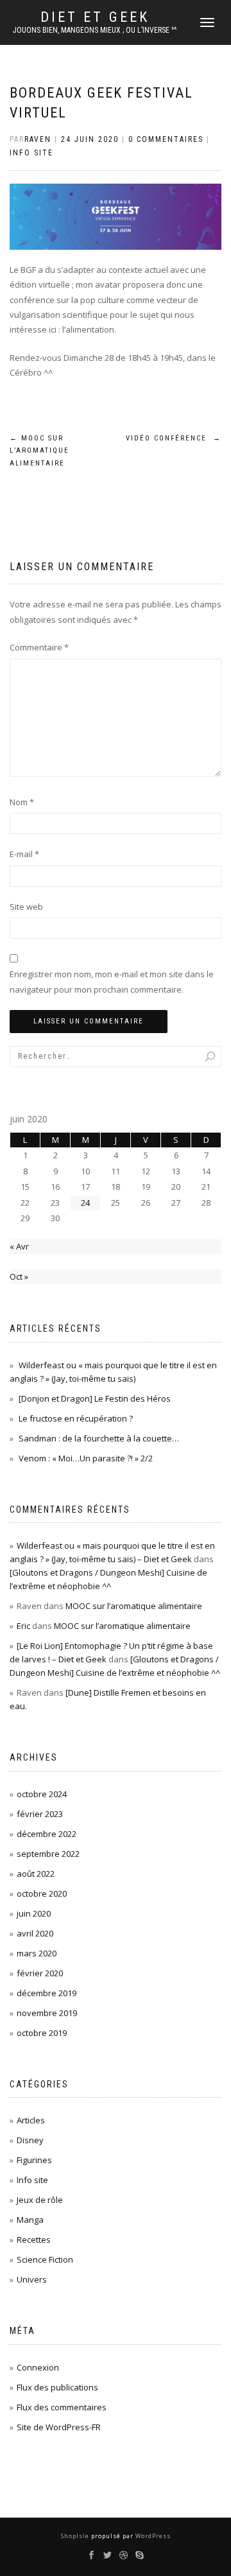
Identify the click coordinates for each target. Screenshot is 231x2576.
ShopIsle (76, 2536)
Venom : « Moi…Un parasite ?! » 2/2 (86, 1458)
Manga (30, 2220)
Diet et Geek (95, 17)
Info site (31, 153)
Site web (26, 907)
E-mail (24, 854)
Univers (32, 2279)
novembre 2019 (47, 2013)
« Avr (19, 1246)
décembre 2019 (47, 1993)
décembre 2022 (47, 1834)
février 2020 (40, 1973)
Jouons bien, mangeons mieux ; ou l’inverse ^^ (95, 30)
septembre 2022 (48, 1854)
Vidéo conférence (174, 438)
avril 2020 (35, 1933)
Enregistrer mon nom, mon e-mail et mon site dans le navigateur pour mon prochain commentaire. (112, 981)
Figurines (34, 2160)
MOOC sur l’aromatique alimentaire (39, 451)
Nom (22, 802)
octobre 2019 (42, 2033)
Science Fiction (45, 2259)
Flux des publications (57, 2387)
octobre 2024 (42, 1794)
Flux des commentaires (62, 2407)
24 (85, 1203)
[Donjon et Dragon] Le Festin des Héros (95, 1398)
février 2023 (40, 1814)
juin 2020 (34, 1913)
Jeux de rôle (40, 2200)
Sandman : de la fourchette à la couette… (99, 1438)
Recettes (34, 2240)
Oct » (19, 1276)
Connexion (38, 2367)
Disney (30, 2140)
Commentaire (39, 647)
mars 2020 (37, 1953)
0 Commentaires (166, 139)
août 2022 (36, 1874)
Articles (31, 2120)
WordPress (152, 2536)
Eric (23, 1626)
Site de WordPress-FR (59, 2427)
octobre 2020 (42, 1893)
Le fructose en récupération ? (76, 1418)
